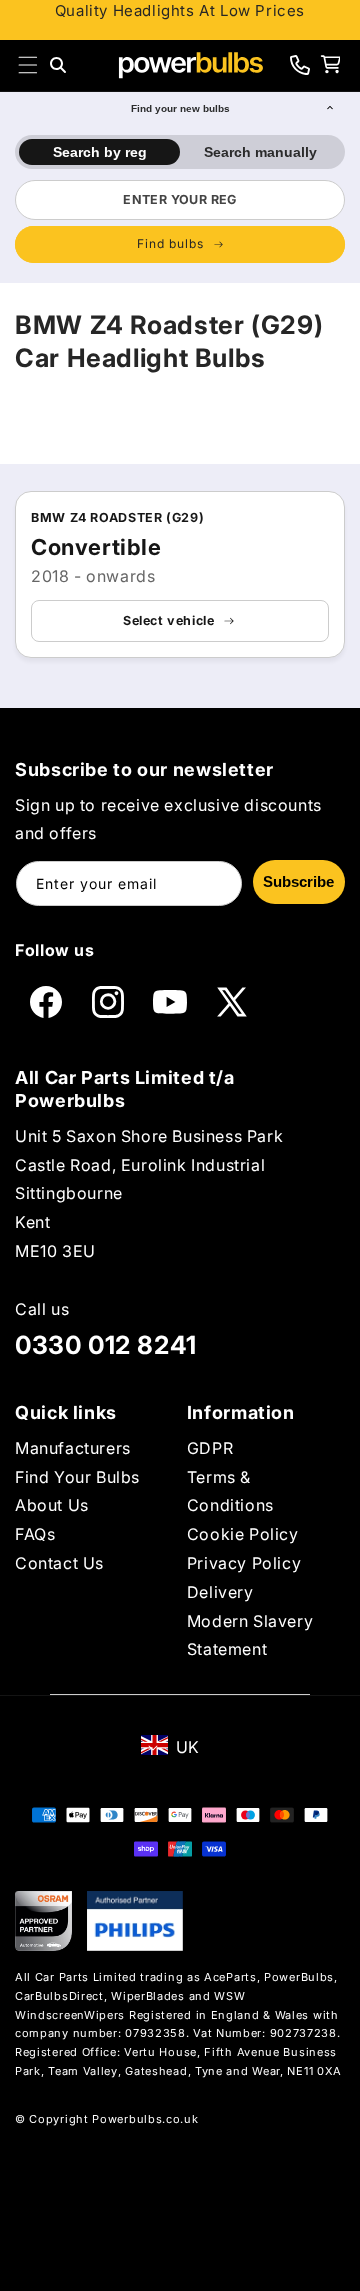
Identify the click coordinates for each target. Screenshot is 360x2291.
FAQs (35, 1534)
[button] (28, 65)
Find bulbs (170, 243)
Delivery (220, 1592)
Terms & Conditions (230, 1491)
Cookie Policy (243, 1534)
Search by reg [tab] (100, 152)
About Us (52, 1505)
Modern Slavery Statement (250, 1635)
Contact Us (59, 1563)
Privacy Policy (244, 1563)
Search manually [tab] (260, 152)
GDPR (210, 1448)
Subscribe (298, 881)
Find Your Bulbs (77, 1477)
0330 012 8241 (106, 1345)
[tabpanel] (180, 221)
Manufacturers (73, 1448)
